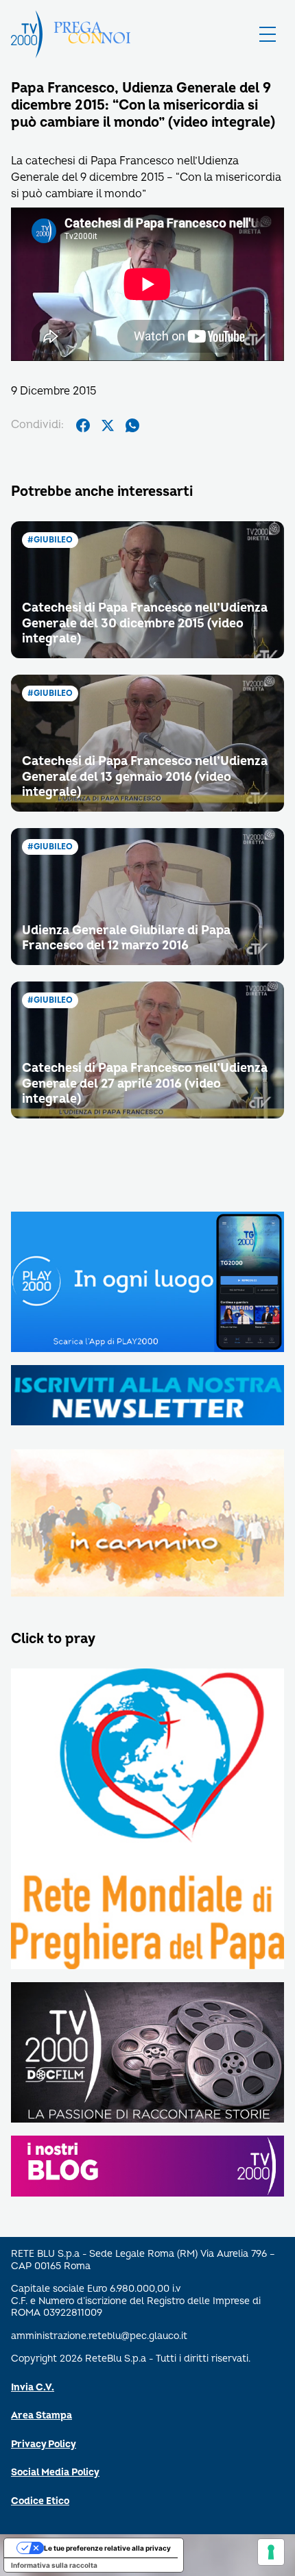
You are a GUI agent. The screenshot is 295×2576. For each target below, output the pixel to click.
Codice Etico (40, 2501)
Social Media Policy (55, 2472)
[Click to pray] (147, 1820)
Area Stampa (42, 2415)
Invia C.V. (33, 2387)
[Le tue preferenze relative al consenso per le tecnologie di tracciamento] (271, 2552)
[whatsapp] (132, 425)
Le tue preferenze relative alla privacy (107, 2548)
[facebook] (83, 425)
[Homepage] (27, 34)
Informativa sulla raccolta (54, 2565)
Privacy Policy (44, 2444)
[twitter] (108, 425)
